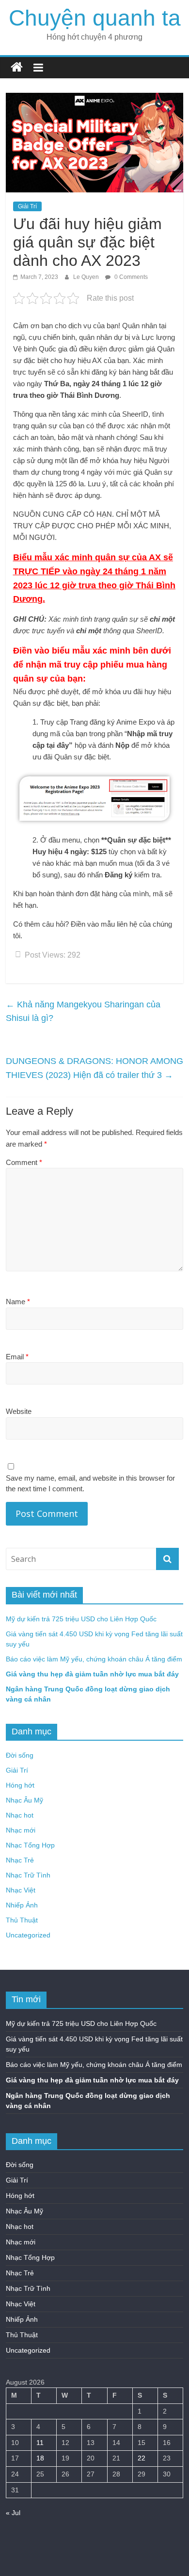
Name (18, 1302)
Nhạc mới (21, 1830)
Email (17, 1357)
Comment (24, 1162)
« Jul (13, 2513)
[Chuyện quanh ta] (17, 67)
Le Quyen (87, 277)
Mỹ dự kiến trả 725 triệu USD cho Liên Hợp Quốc (81, 1619)
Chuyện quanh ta (95, 18)
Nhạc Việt (21, 1890)
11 (40, 2443)
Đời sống (20, 1755)
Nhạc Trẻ (20, 1860)
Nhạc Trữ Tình (28, 1875)
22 (142, 2458)
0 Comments (130, 277)
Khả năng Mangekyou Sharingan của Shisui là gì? (83, 1011)
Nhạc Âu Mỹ (24, 1800)
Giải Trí (27, 206)
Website (19, 1411)
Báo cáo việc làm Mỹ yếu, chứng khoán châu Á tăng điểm (94, 1659)
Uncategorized (28, 1935)
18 (40, 2458)
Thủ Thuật (22, 1920)
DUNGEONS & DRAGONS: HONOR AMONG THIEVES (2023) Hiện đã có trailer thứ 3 (94, 1068)
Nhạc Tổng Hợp (30, 1845)
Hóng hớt (20, 1785)
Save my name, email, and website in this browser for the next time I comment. (90, 1484)
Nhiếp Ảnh (22, 1905)
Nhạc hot (20, 1815)
